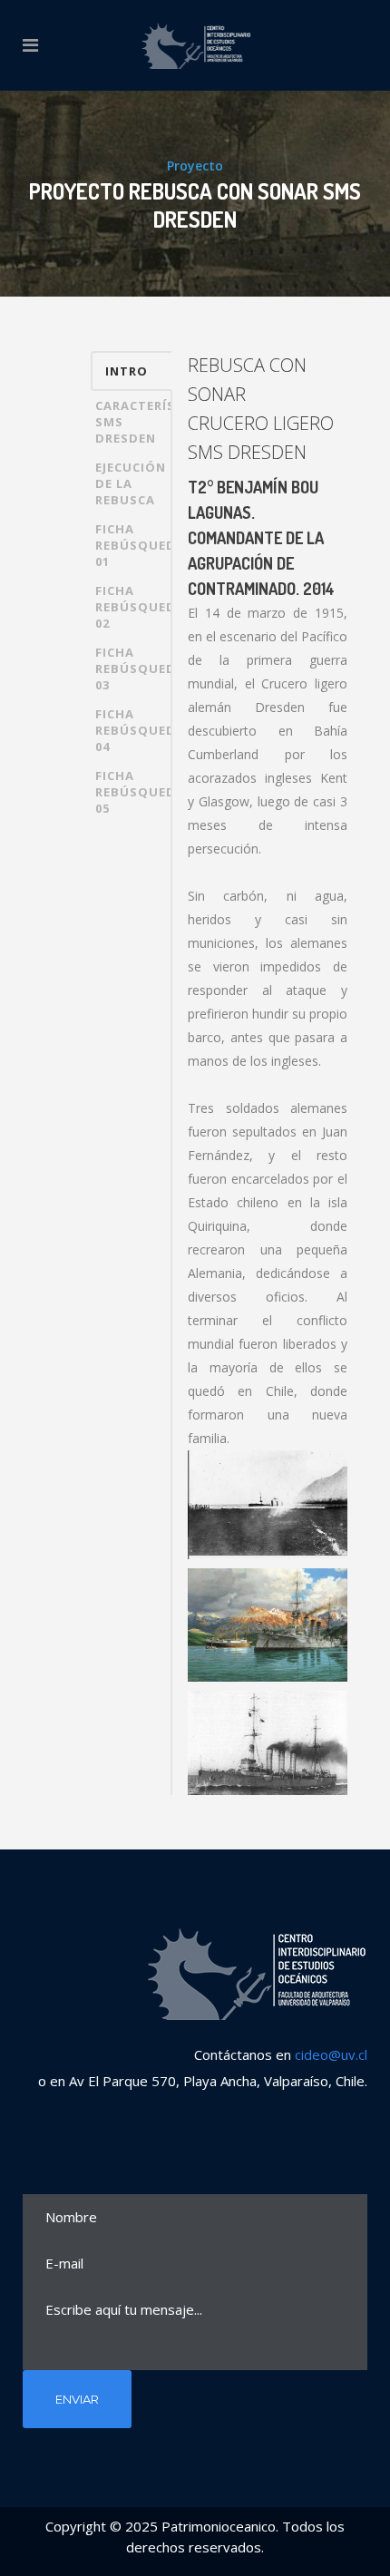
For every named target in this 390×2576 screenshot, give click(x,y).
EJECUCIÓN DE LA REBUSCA (131, 483)
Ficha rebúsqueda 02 (134, 607)
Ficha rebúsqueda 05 (134, 792)
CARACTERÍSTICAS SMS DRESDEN (134, 422)
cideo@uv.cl (331, 2054)
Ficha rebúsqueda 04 (134, 730)
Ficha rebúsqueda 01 (134, 545)
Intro (127, 371)
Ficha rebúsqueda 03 (134, 668)
